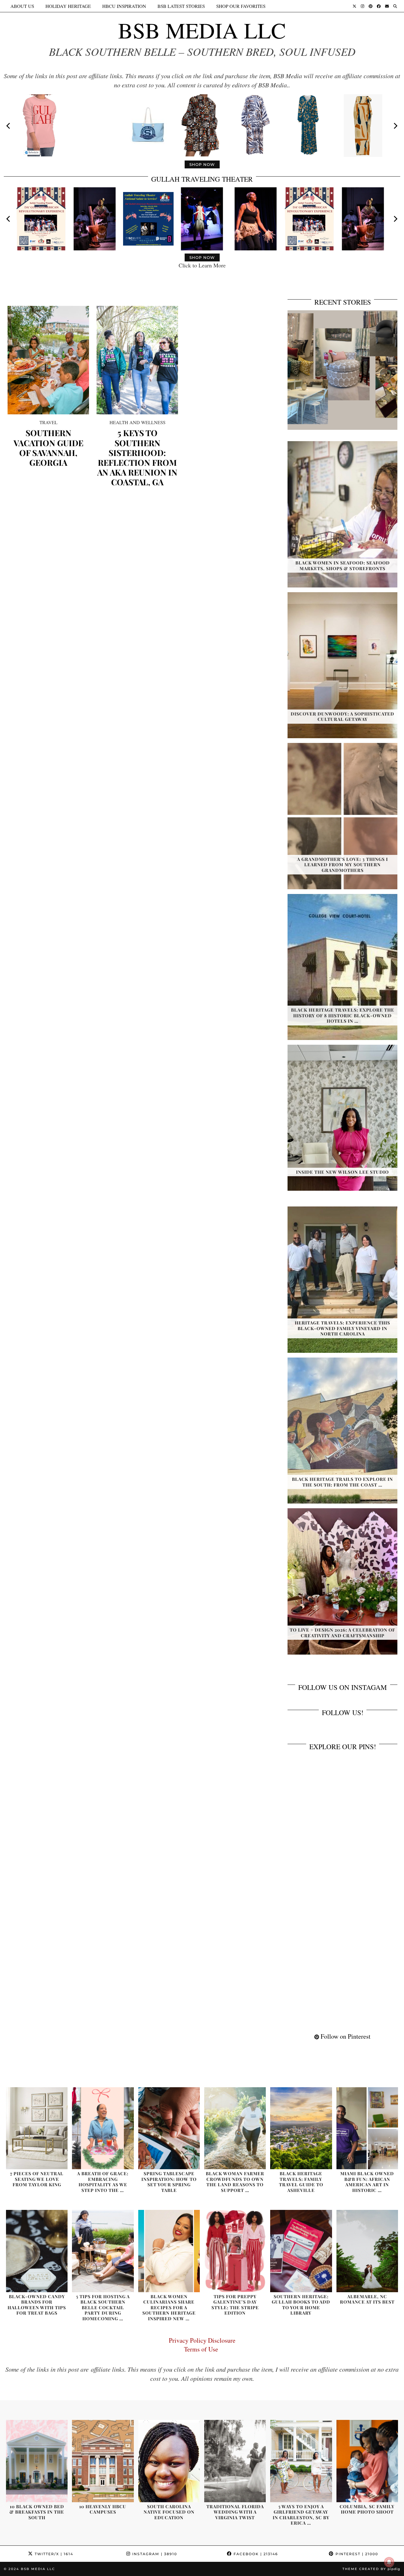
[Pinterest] (371, 6)
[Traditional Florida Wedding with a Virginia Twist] (235, 2461)
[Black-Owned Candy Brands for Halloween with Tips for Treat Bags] (37, 2251)
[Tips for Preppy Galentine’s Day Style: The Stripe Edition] (235, 2251)
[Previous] (9, 126)
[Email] (387, 6)
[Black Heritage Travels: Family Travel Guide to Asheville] (301, 2128)
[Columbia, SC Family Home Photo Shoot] (367, 2461)
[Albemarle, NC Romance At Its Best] (367, 2251)
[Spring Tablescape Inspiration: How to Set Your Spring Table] (169, 2128)
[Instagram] (362, 6)
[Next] (395, 126)
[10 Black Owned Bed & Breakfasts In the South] (37, 2461)
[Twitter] (354, 6)
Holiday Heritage (68, 6)
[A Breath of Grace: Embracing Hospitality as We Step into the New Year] (103, 2128)
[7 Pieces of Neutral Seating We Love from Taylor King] (37, 2128)
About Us (22, 6)
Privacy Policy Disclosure (202, 2340)
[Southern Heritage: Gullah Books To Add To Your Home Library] (301, 2251)
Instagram (154, 2554)
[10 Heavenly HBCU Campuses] (103, 2461)
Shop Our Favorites (241, 6)
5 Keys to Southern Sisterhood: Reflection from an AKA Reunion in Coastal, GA (137, 457)
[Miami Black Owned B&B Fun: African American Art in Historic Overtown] (367, 2128)
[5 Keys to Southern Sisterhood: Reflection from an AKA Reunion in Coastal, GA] (137, 360)
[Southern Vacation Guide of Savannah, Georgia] (48, 360)
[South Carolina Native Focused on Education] (169, 2461)
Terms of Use (202, 2349)
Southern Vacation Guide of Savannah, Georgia (48, 448)
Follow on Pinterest (345, 2036)
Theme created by (371, 2569)
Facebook (255, 2554)
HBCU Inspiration (124, 6)
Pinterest (356, 2554)
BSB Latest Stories (181, 6)
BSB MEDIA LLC (202, 30)
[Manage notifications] (389, 2562)
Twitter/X (53, 2554)
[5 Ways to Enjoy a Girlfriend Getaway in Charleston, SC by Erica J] (301, 2461)
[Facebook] (379, 6)
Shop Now (202, 164)
